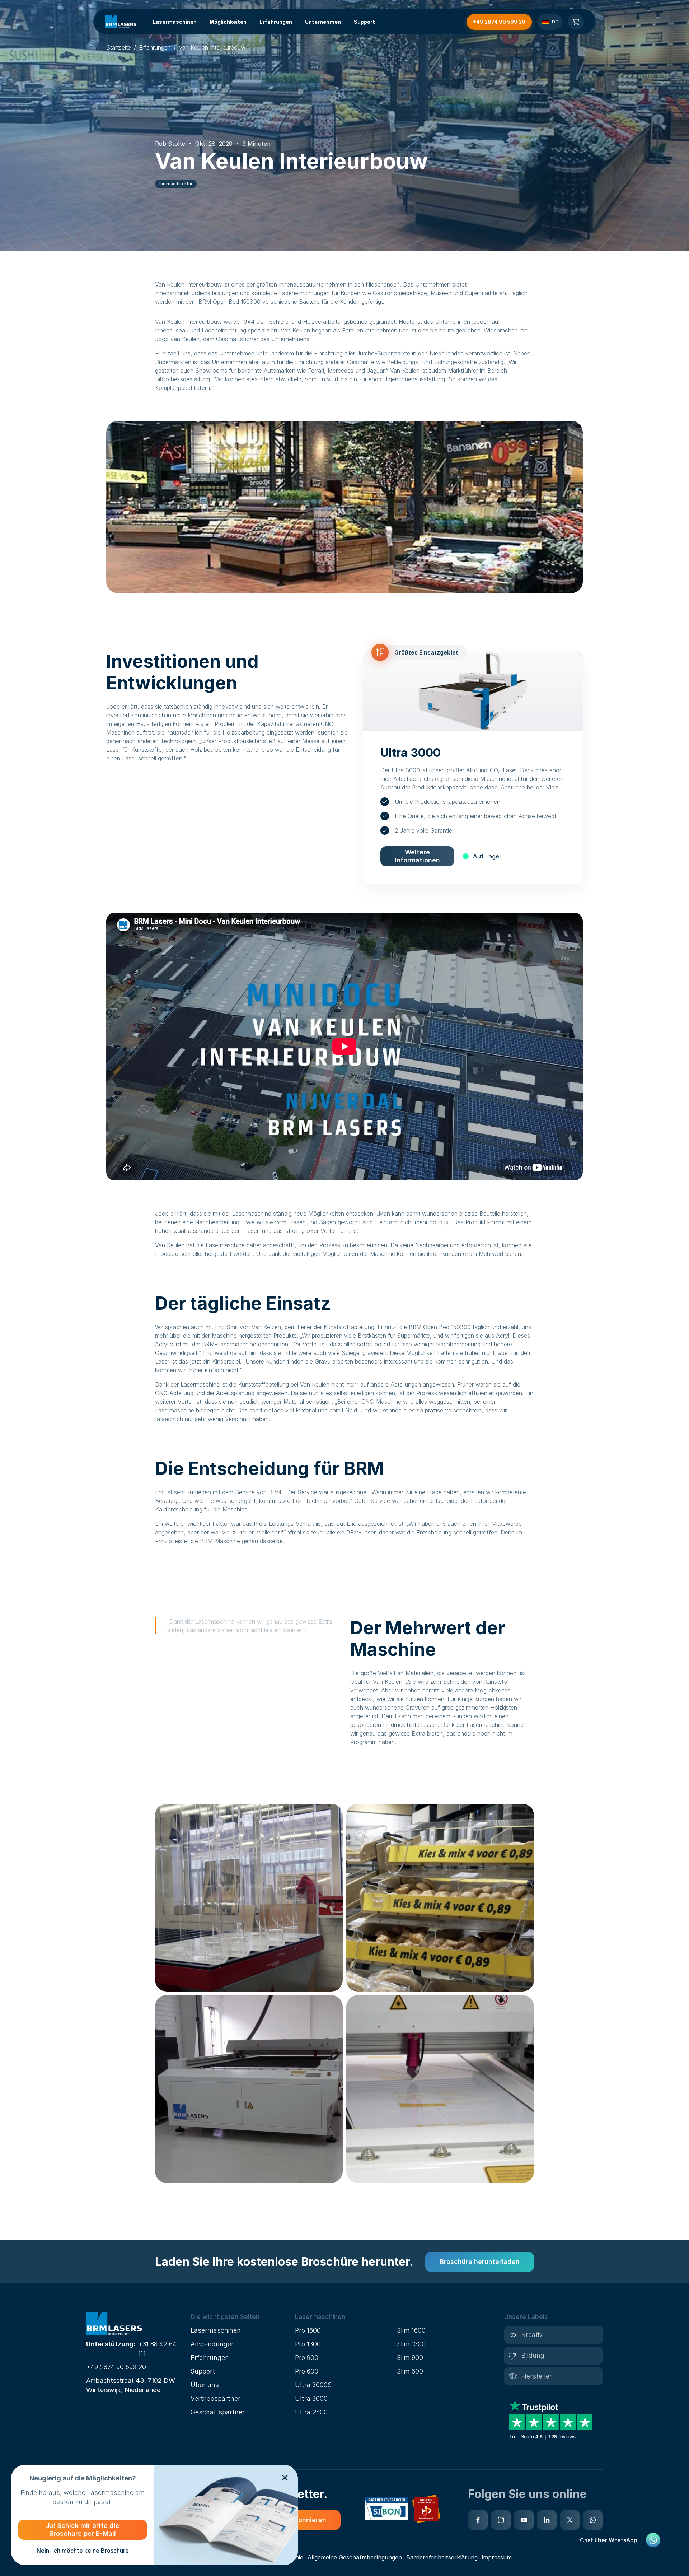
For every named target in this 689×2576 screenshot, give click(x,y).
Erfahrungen (276, 22)
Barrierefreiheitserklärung (442, 2557)
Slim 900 (410, 2358)
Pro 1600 (308, 2330)
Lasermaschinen (175, 22)
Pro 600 (307, 2371)
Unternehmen (323, 22)
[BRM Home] (121, 22)
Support (364, 22)
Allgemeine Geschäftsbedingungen (355, 2557)
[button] (240, 2317)
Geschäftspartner (218, 2412)
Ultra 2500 (311, 2412)
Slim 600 (410, 2371)
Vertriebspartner (215, 2398)
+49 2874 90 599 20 (116, 2367)
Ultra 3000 (311, 2398)
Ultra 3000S (313, 2385)
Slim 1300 (411, 2344)
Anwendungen (213, 2344)
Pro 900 (307, 2358)
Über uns (205, 2385)
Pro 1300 (308, 2344)
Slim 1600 (411, 2330)
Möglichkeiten (228, 22)
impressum (497, 2557)
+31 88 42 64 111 (157, 2349)
